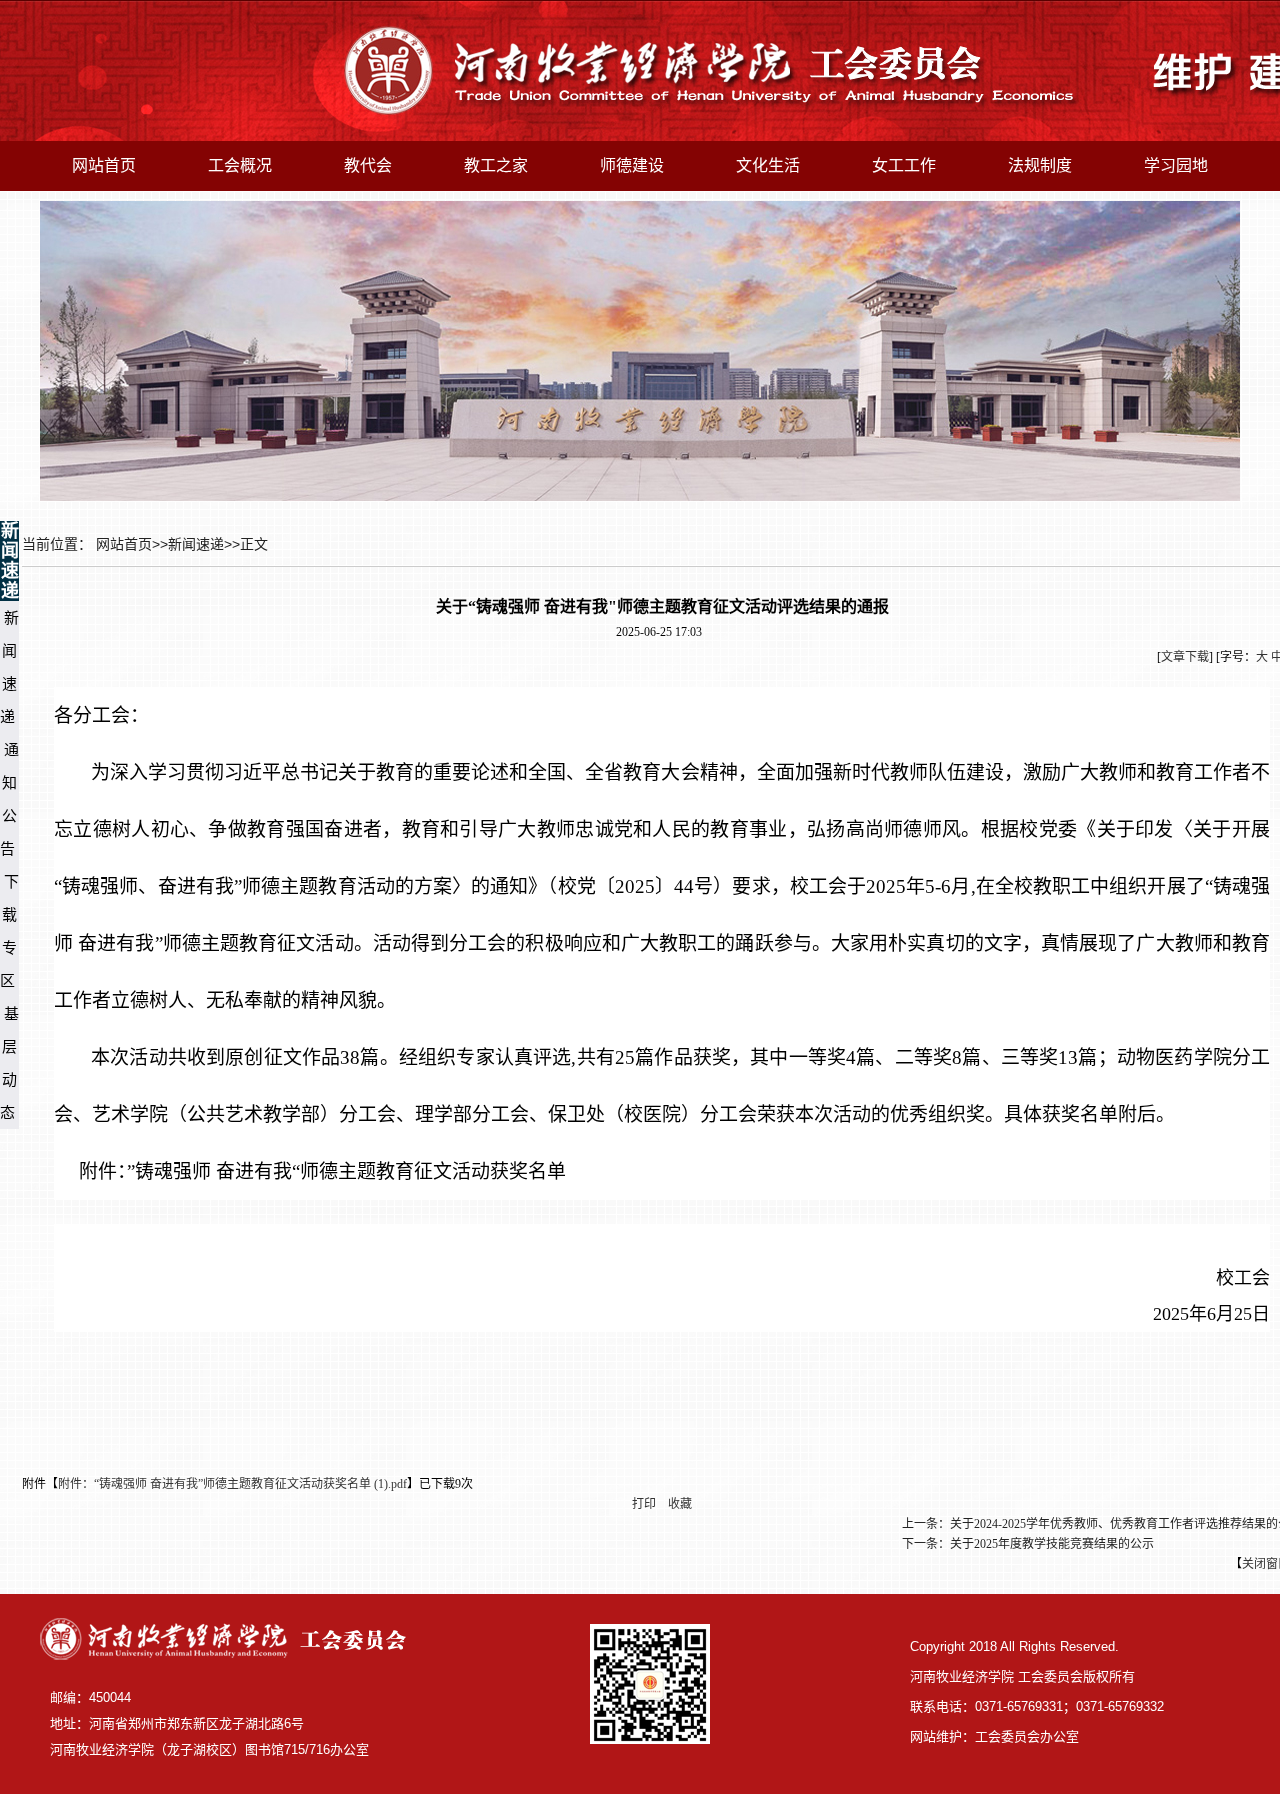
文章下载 (1185, 657)
